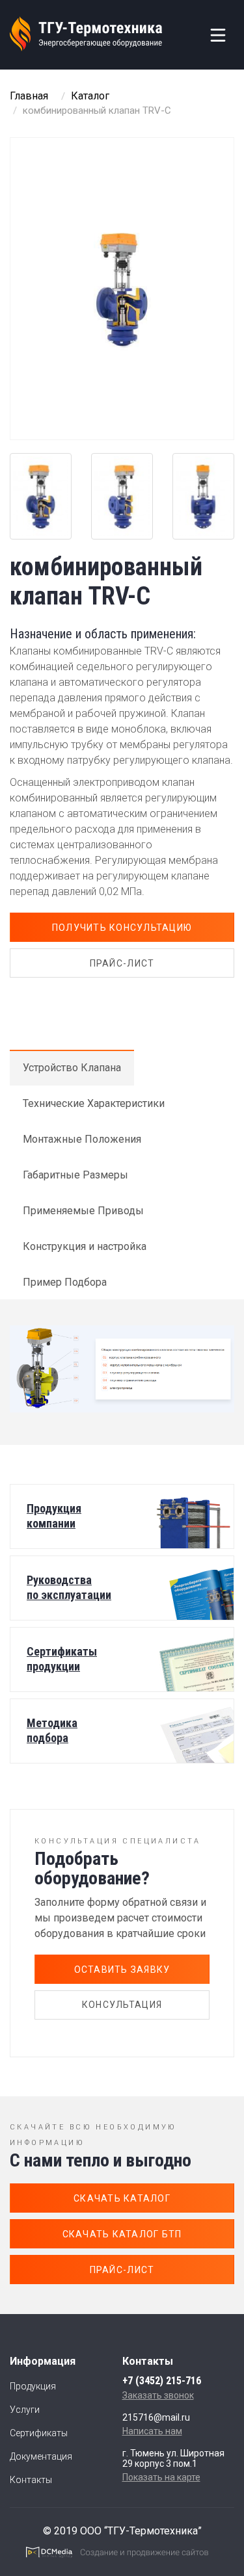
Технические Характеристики (94, 1103)
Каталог (90, 96)
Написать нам (152, 2431)
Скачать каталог (122, 2198)
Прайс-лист (122, 963)
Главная (29, 96)
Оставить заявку (122, 1970)
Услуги (25, 2410)
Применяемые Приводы (83, 1211)
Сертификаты (39, 2433)
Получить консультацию (122, 928)
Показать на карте (161, 2477)
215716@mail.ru (156, 2417)
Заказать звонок (158, 2395)
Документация (41, 2456)
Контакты (31, 2480)
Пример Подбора (65, 1282)
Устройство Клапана (72, 1068)
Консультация (122, 2005)
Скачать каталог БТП (122, 2234)
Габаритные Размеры (75, 1175)
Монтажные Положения (82, 1139)
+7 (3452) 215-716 (162, 2381)
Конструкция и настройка (85, 1246)
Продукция (33, 2386)
